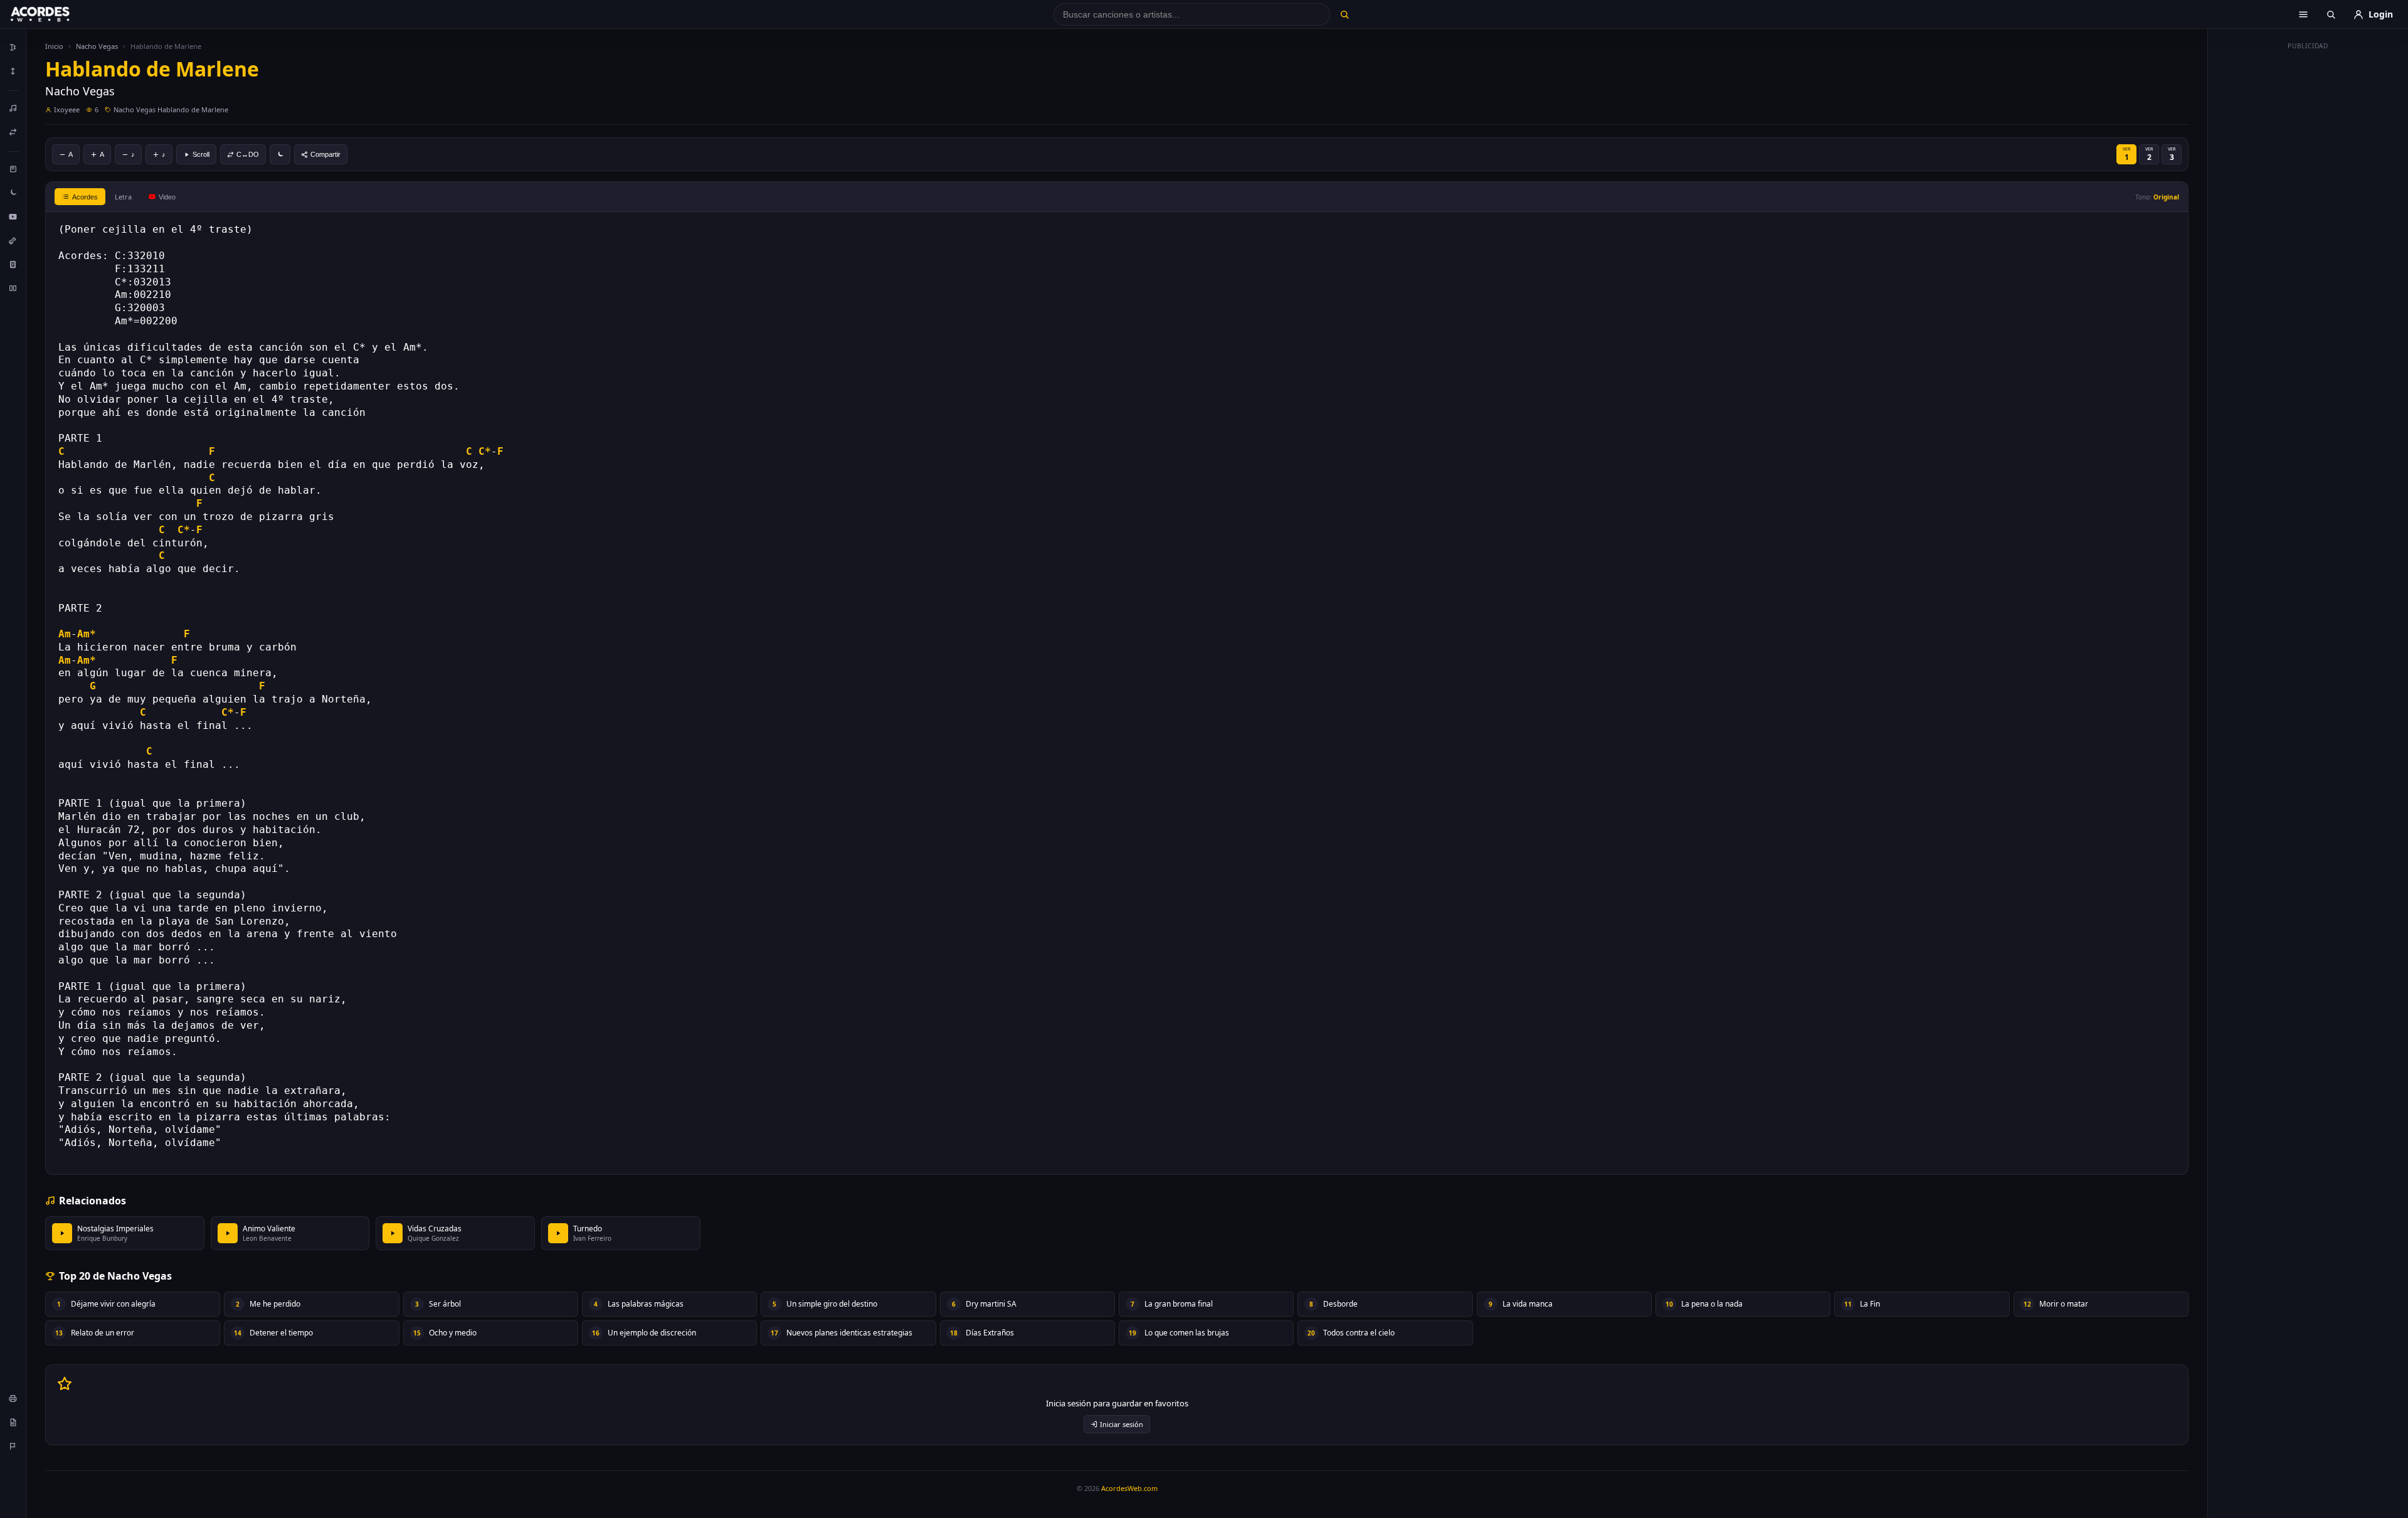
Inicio (54, 46)
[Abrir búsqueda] (2331, 14)
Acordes (85, 197)
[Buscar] (1344, 14)
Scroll (201, 154)
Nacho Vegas (97, 46)
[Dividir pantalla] (13, 288)
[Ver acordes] (13, 264)
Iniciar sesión (1122, 1424)
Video (167, 197)
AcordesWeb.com (1129, 1488)
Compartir (325, 154)
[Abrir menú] (2303, 14)
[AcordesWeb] (56, 14)
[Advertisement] (2308, 243)
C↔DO (248, 154)
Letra (123, 197)
